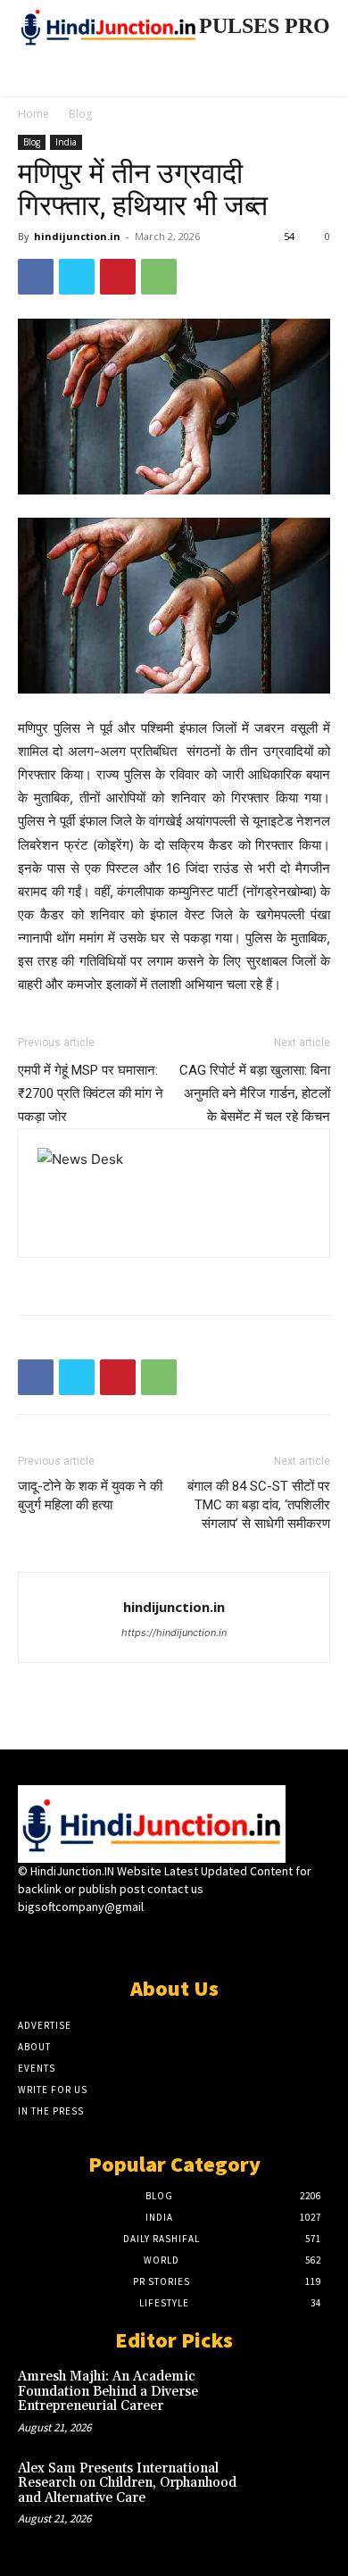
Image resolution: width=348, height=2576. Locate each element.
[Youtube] (237, 1940)
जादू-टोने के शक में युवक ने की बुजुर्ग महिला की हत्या (90, 1496)
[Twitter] (77, 277)
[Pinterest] (118, 277)
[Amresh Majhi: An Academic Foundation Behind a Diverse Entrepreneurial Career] (299, 2397)
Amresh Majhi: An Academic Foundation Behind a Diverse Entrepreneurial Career (108, 2391)
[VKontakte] (206, 1940)
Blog (80, 114)
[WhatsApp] (159, 277)
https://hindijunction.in (174, 1633)
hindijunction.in (77, 236)
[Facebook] (36, 277)
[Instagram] (142, 1940)
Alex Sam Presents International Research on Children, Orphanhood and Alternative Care (127, 2483)
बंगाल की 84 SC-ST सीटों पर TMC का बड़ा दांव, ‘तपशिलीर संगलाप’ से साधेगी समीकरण (259, 1505)
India (66, 142)
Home (33, 114)
